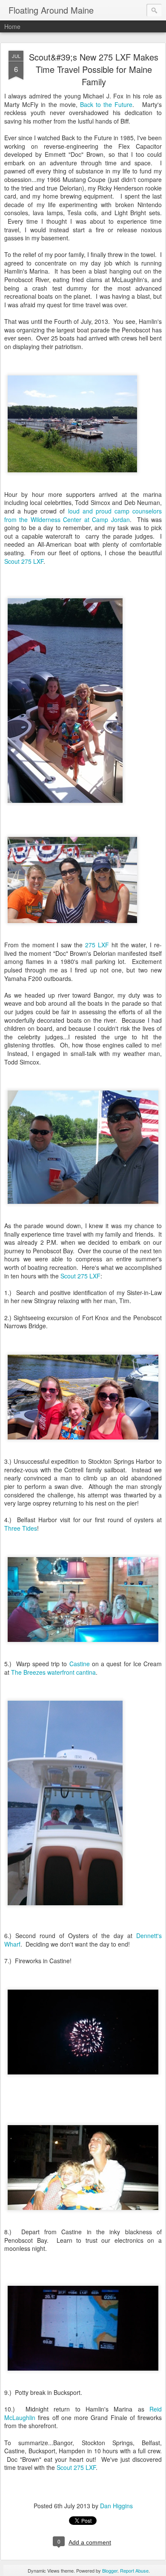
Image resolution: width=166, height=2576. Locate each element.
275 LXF (97, 945)
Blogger (110, 2570)
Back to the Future (106, 104)
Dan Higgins (116, 2506)
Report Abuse (134, 2570)
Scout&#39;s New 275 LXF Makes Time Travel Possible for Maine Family (94, 69)
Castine (80, 1664)
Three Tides (21, 1528)
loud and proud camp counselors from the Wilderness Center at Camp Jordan (83, 515)
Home (12, 26)
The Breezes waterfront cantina (53, 1672)
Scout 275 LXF (24, 561)
